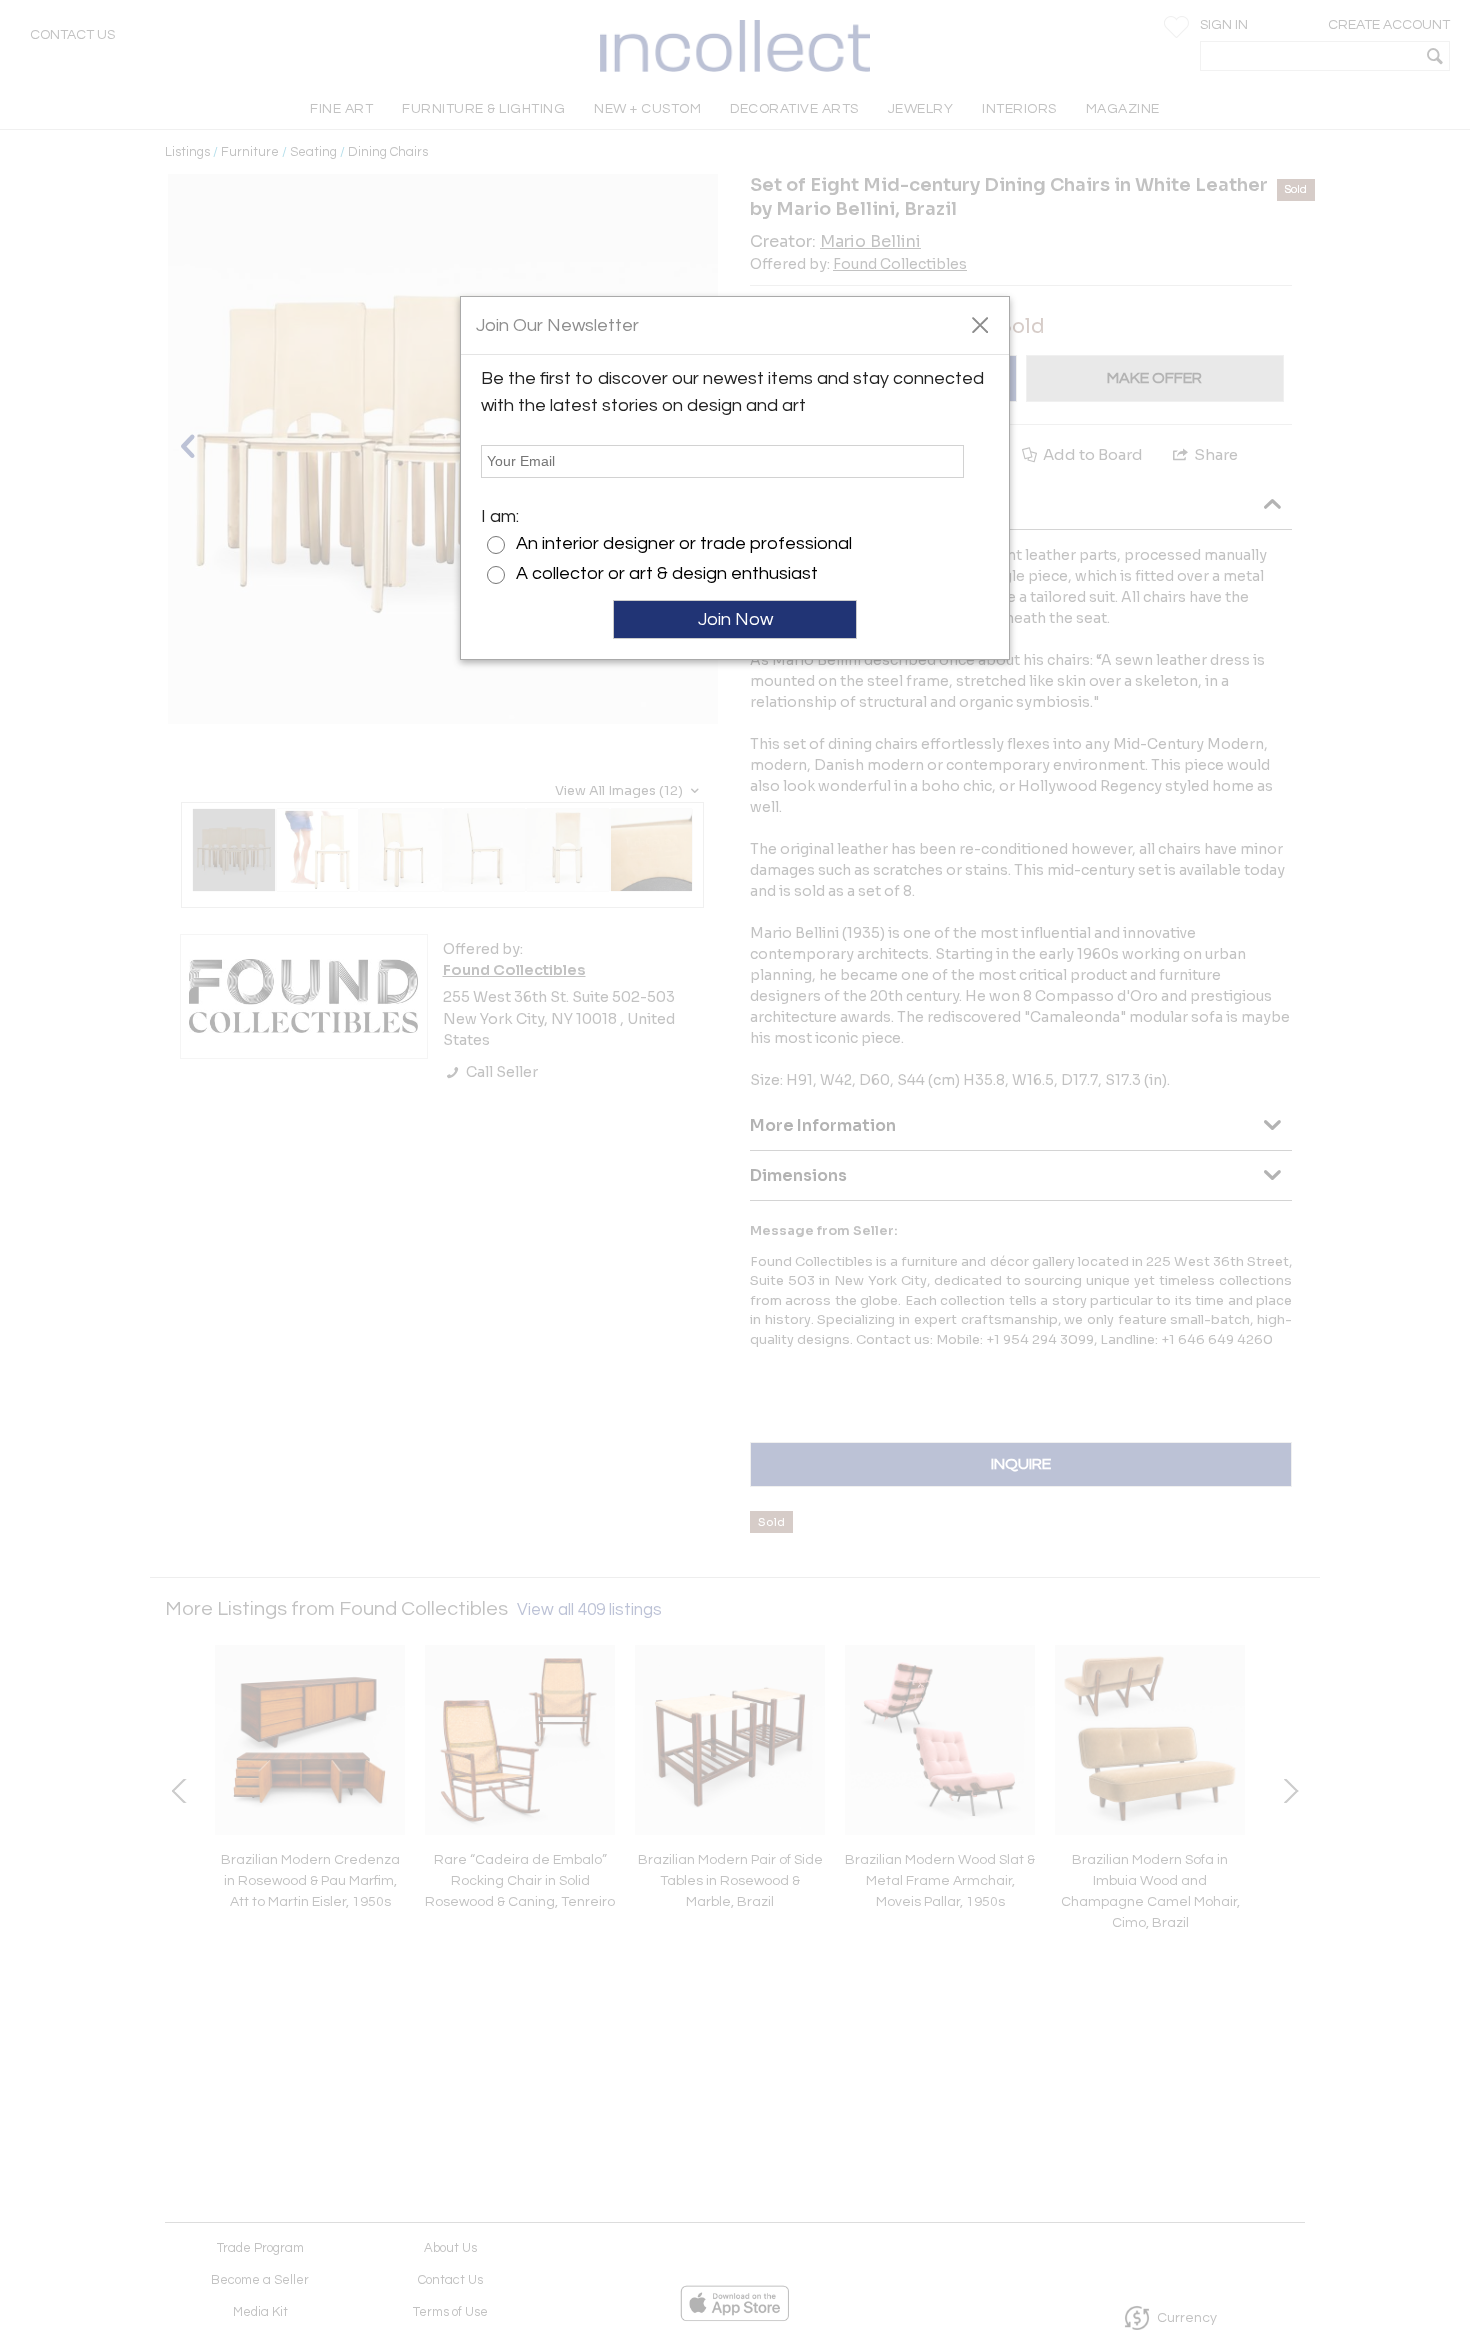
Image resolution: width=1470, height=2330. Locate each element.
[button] (979, 324)
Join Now (735, 619)
